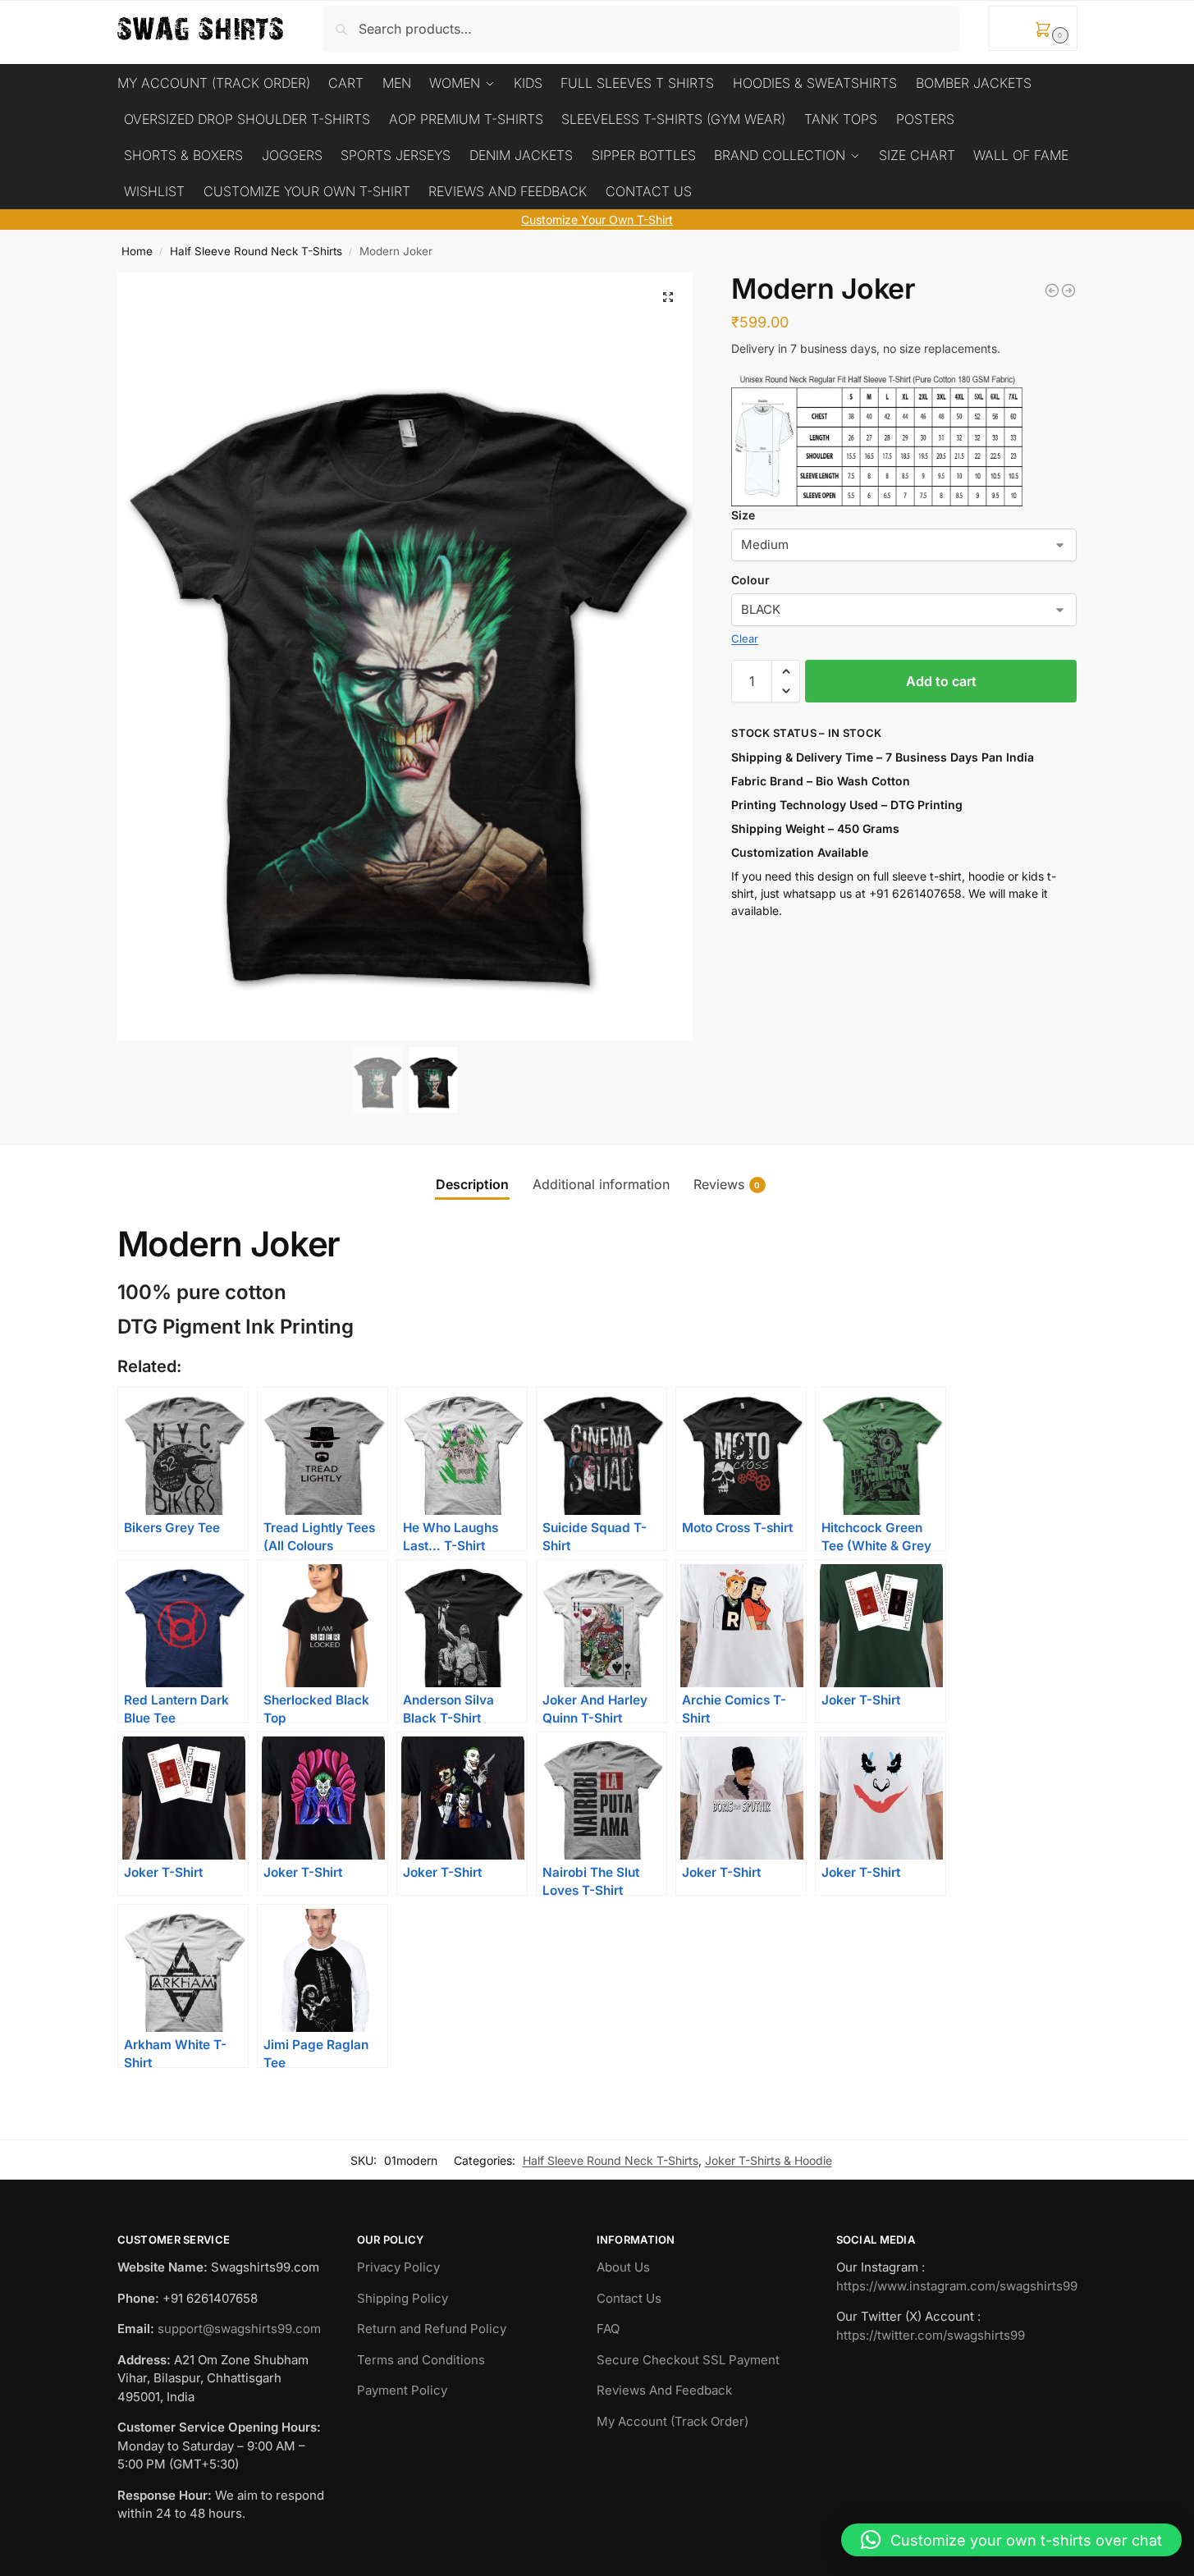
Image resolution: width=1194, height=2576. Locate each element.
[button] (1033, 28)
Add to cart (941, 681)
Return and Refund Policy (432, 2329)
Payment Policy (402, 2390)
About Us (623, 2267)
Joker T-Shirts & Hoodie (769, 2160)
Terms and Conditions (421, 2360)
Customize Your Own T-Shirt (597, 220)
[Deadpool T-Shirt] (1052, 291)
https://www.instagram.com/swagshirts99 (957, 2286)
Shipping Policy (403, 2298)
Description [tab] (472, 1184)
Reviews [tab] (727, 1184)
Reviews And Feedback (664, 2390)
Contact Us (629, 2298)
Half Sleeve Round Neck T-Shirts (256, 251)
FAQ (608, 2329)
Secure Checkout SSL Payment (688, 2360)
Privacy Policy (398, 2267)
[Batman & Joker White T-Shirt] (1068, 291)
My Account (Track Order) (672, 2421)
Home (137, 251)
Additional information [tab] (601, 1184)
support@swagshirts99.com (239, 2329)
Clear (745, 638)
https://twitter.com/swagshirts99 (931, 2335)
